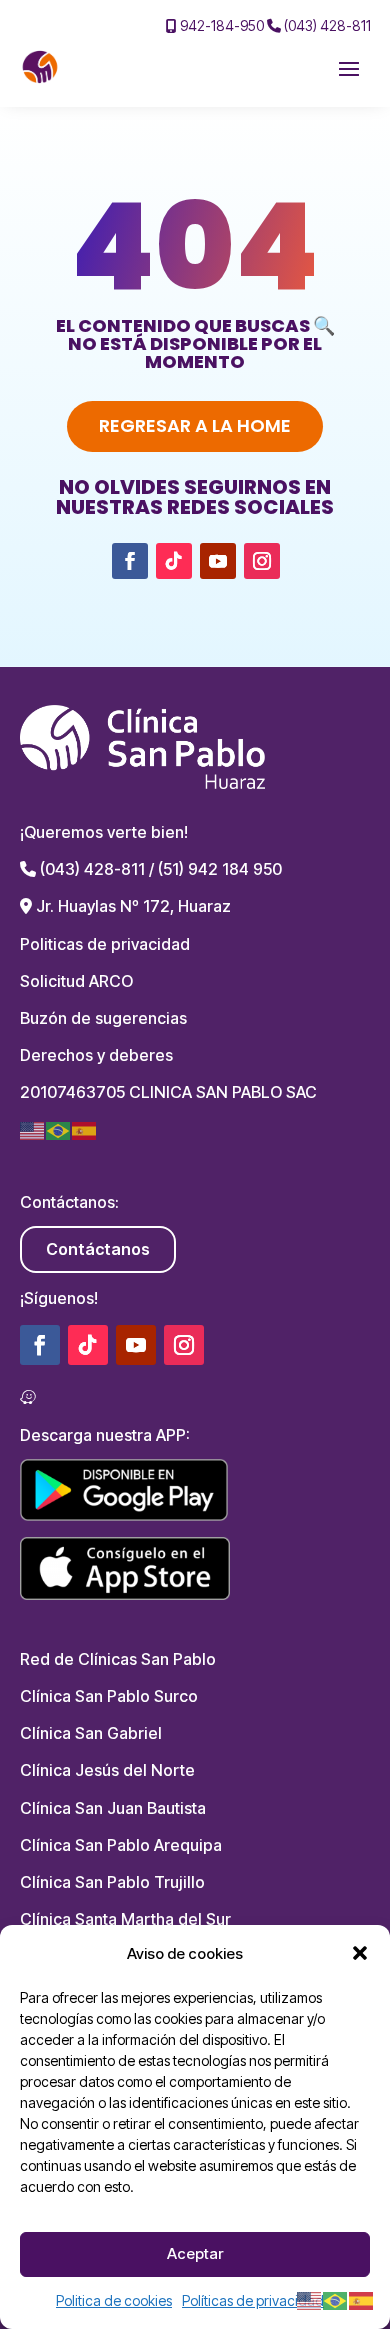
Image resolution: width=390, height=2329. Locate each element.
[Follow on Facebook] (130, 561)
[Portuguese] (59, 1130)
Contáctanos (98, 1249)
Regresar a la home (195, 425)
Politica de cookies (114, 2300)
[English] (33, 1130)
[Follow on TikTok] (174, 561)
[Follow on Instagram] (262, 561)
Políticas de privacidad (253, 2300)
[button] (360, 1953)
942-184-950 (220, 25)
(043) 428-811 (326, 25)
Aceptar (195, 2253)
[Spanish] (85, 1130)
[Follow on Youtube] (218, 561)
